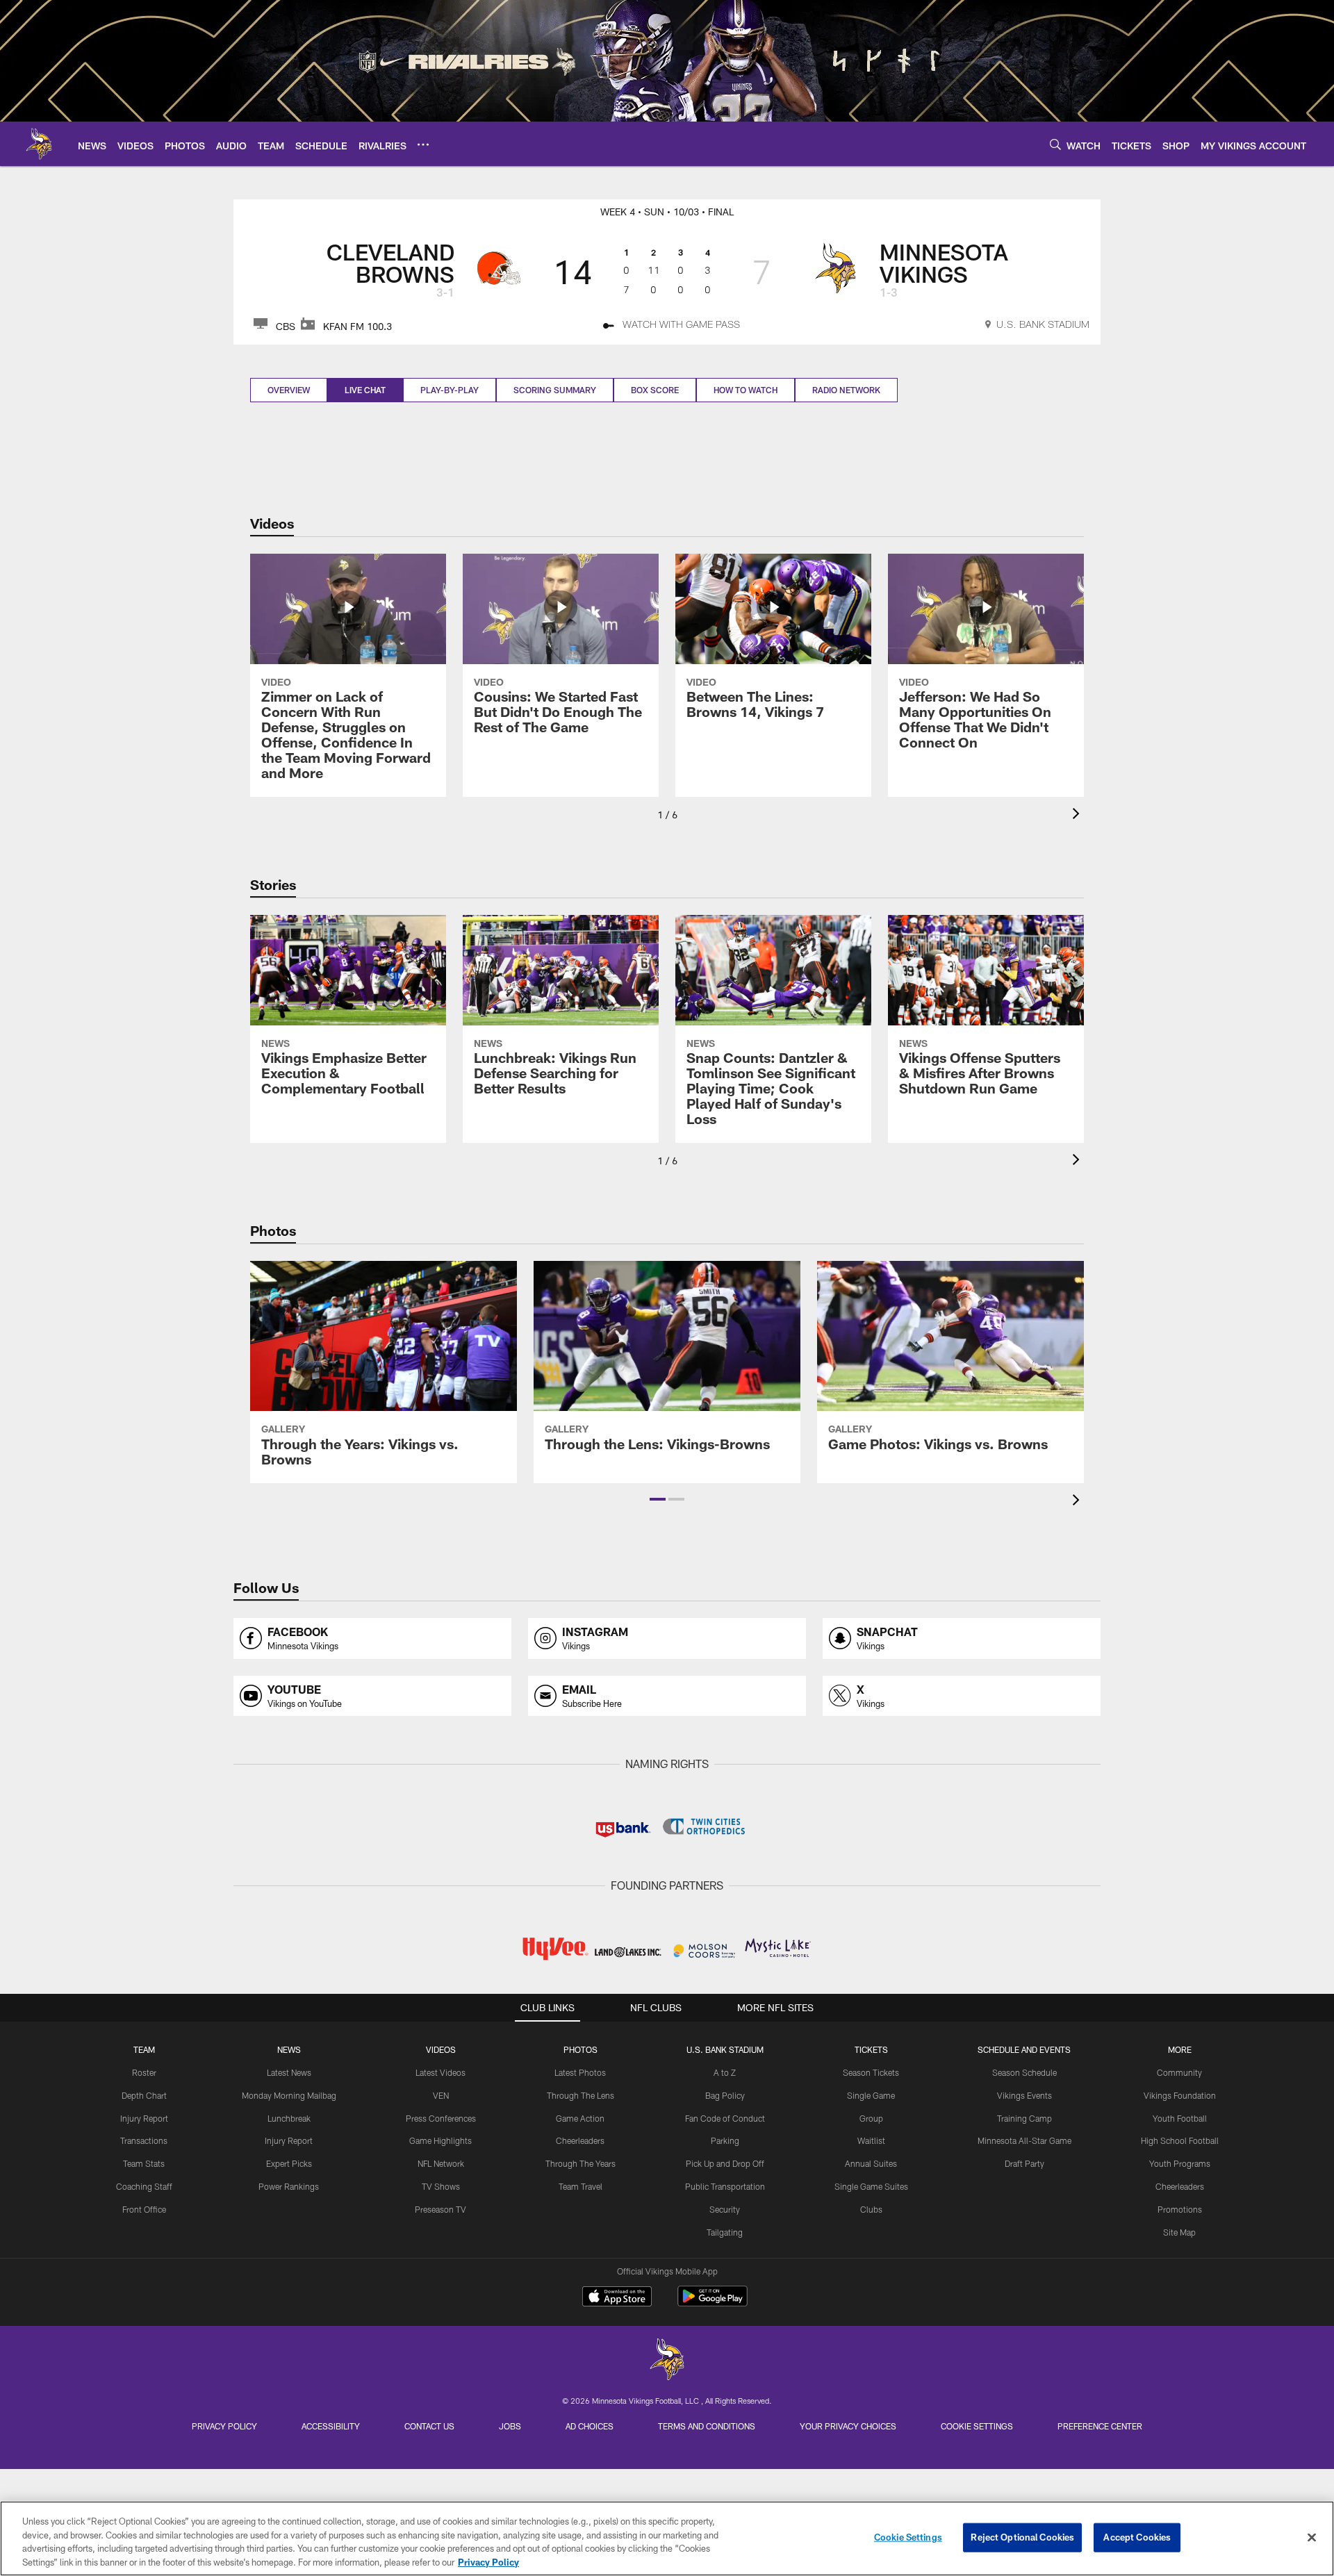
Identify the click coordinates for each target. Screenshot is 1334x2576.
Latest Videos (440, 2072)
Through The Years (580, 2163)
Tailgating (725, 2232)
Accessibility (331, 2426)
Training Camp (1024, 2118)
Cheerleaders (580, 2140)
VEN (441, 2095)
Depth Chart (144, 2095)
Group (871, 2118)
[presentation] (1078, 815)
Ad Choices (590, 2426)
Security (725, 2209)
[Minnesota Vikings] (667, 2361)
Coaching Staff (144, 2186)
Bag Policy (725, 2095)
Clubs (871, 2209)
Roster (144, 2072)
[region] (667, 2538)
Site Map (1179, 2232)
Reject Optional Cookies (1022, 2537)
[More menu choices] (423, 145)
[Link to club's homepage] (39, 144)
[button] (658, 1499)
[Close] (1312, 2537)
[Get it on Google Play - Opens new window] (713, 2303)
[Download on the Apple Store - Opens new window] (617, 2298)
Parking (725, 2140)
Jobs (510, 2426)
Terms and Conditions (707, 2426)
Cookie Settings (977, 2426)
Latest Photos (580, 2072)
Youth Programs (1180, 2163)
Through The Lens (580, 2095)
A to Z (725, 2072)
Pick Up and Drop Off (725, 2163)
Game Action (580, 2118)
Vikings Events (1024, 2095)
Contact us (429, 2426)
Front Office (144, 2209)
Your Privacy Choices (848, 2426)
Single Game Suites (871, 2186)
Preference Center (1100, 2426)
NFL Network (441, 2163)
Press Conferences (441, 2118)
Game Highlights (440, 2140)
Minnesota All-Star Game (1024, 2140)
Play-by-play (450, 390)
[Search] (1055, 144)
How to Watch (746, 390)
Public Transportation (725, 2186)
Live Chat (365, 390)
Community (1179, 2072)
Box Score (655, 390)
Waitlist (871, 2140)
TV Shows (441, 2186)
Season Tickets (871, 2072)
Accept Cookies (1137, 2537)
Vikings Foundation (1180, 2095)
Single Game (871, 2095)
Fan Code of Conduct (725, 2118)
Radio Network (846, 390)
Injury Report (144, 2118)
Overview (289, 390)
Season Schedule (1024, 2072)
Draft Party (1024, 2163)
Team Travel (580, 2186)
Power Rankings (289, 2186)
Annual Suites (871, 2163)
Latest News (289, 2072)
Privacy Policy (224, 2426)
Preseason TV (440, 2209)
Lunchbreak (289, 2118)
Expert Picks (289, 2163)
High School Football (1180, 2140)
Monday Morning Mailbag (289, 2095)
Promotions (1180, 2209)
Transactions (144, 2140)
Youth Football (1180, 2118)
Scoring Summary (555, 390)
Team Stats (144, 2163)
